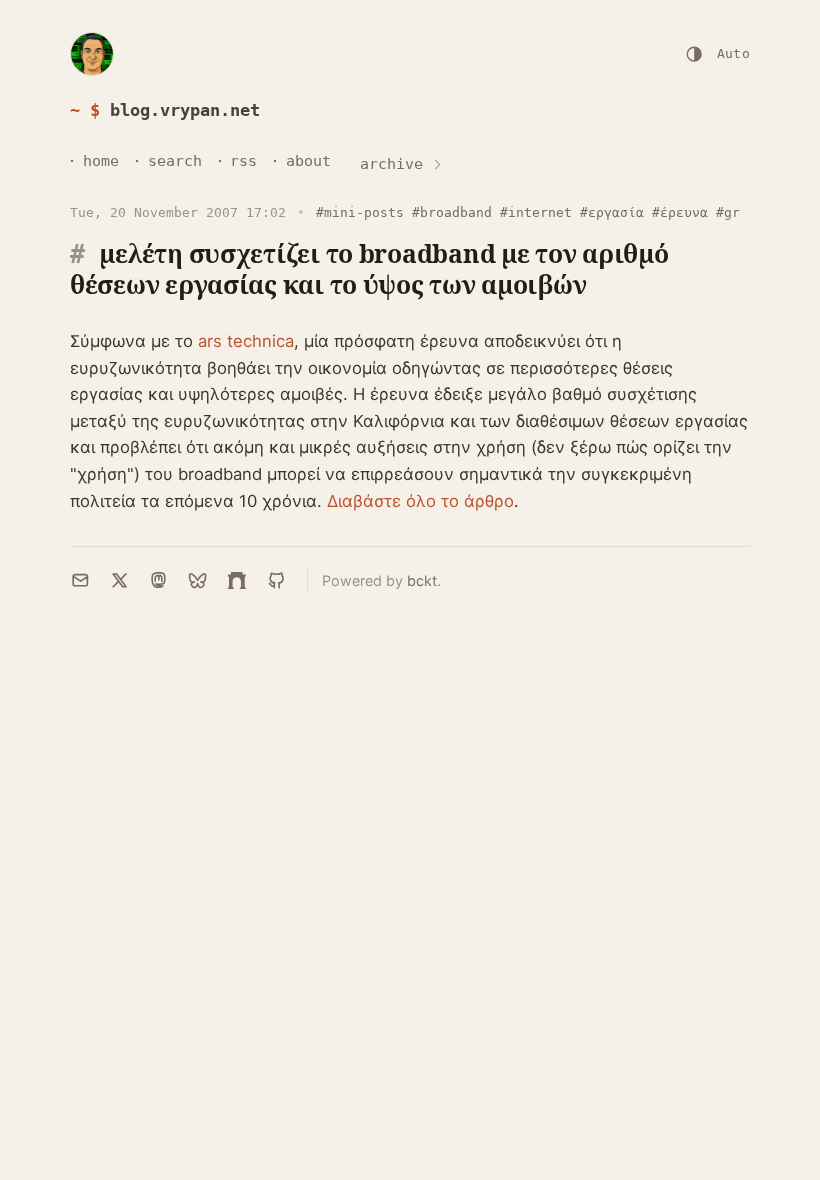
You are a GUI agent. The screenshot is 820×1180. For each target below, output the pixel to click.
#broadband (452, 212)
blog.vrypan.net (185, 110)
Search (175, 161)
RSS (243, 161)
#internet (536, 212)
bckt (422, 580)
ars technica (246, 341)
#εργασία (612, 212)
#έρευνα (680, 212)
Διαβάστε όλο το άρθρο (420, 501)
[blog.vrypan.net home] (92, 54)
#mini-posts (360, 212)
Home (101, 161)
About (308, 161)
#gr (728, 212)
